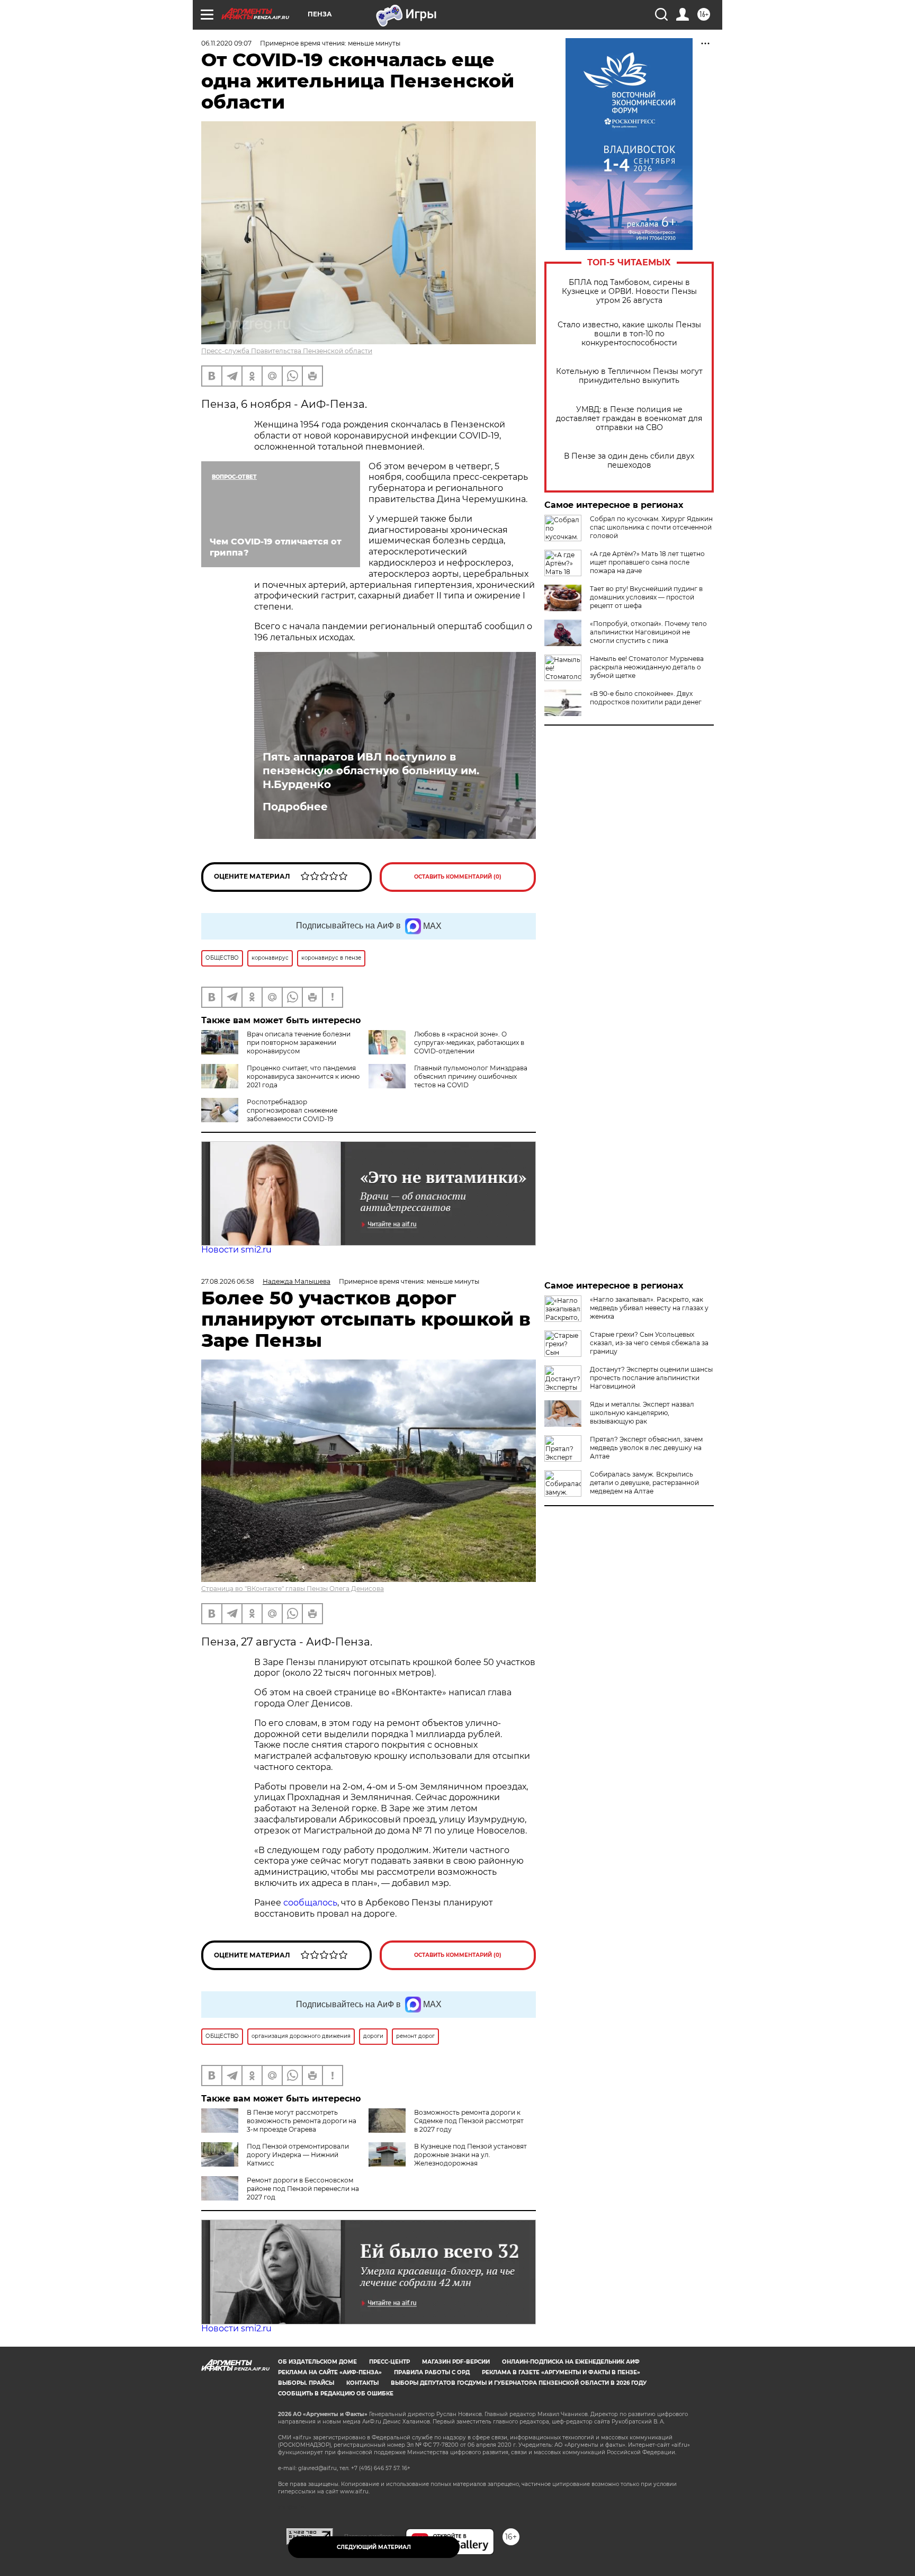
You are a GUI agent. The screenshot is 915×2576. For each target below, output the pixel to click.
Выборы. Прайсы (306, 2383)
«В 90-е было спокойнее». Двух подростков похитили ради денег (646, 698)
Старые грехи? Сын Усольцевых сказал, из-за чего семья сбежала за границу (649, 1343)
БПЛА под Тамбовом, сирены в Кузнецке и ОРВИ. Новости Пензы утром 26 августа (629, 292)
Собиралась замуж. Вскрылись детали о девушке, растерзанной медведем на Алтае (644, 1483)
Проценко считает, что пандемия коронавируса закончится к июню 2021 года (303, 1076)
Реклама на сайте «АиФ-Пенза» (330, 2372)
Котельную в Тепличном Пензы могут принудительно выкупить (629, 376)
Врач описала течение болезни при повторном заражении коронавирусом (299, 1043)
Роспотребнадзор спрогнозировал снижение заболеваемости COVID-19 (292, 1110)
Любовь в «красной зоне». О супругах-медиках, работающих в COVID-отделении (469, 1043)
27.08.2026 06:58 (228, 1281)
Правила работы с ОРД (432, 2372)
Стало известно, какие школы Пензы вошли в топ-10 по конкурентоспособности (629, 334)
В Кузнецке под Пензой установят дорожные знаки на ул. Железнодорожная (470, 2155)
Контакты (362, 2383)
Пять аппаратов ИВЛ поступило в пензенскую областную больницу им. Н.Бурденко (371, 771)
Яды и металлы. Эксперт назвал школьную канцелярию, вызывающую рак (642, 1413)
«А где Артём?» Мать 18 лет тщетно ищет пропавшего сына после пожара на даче (647, 562)
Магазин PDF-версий (456, 2362)
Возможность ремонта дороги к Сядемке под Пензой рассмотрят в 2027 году (469, 2121)
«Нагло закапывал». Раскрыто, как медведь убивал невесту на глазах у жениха (649, 1308)
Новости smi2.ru (236, 1250)
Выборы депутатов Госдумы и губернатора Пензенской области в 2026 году (519, 2383)
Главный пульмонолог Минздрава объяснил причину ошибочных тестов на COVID (471, 1076)
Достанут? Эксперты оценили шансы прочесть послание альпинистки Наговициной (651, 1378)
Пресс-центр (389, 2362)
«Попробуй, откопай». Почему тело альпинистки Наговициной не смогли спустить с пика (648, 632)
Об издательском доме (317, 2362)
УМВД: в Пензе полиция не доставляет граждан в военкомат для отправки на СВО (629, 419)
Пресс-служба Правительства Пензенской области (287, 351)
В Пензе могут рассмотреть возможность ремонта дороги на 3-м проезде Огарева (302, 2121)
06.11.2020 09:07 (226, 43)
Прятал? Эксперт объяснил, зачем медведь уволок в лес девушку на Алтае (646, 1448)
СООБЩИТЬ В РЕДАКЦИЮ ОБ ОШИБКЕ (336, 2394)
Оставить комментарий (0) (458, 877)
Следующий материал (374, 2547)
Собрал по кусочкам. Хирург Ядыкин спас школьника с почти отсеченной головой (651, 527)
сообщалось (310, 1903)
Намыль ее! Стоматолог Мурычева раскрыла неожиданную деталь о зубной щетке (647, 667)
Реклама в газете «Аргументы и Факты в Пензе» (561, 2372)
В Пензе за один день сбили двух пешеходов (629, 461)
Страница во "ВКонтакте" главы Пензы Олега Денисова (293, 1589)
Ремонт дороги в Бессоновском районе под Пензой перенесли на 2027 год (303, 2189)
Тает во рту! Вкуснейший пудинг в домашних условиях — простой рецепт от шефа (646, 597)
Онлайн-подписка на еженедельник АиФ (571, 2362)
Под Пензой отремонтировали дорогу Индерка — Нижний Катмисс (298, 2155)
